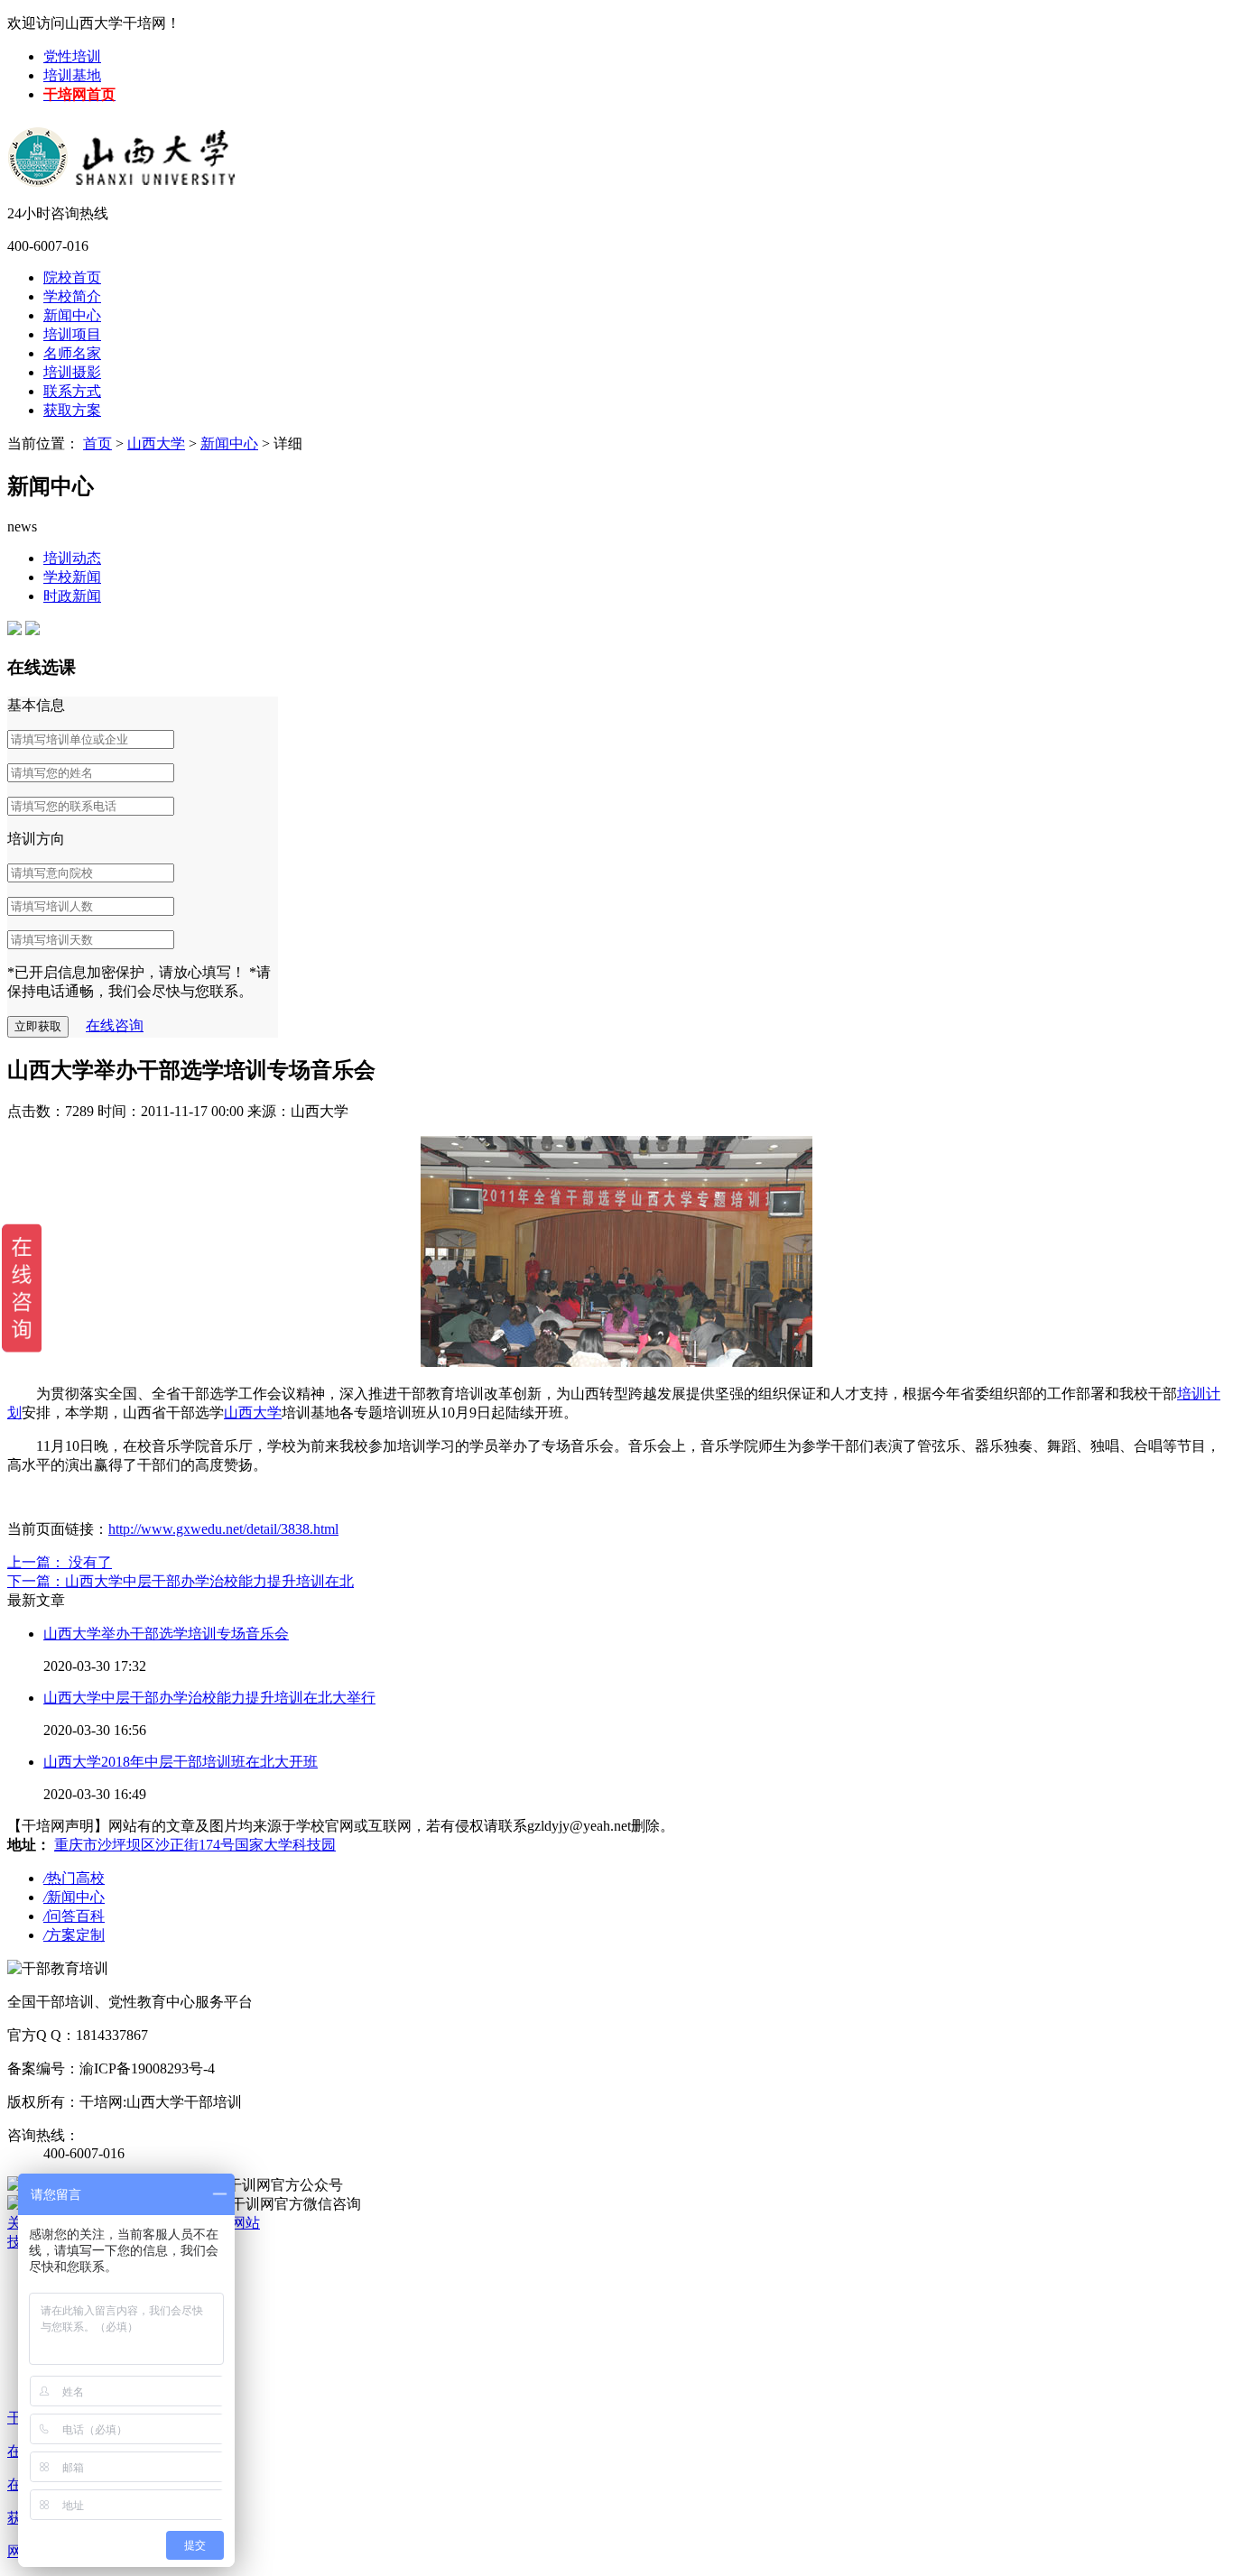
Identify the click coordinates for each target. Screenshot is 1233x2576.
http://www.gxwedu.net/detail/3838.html (223, 1529)
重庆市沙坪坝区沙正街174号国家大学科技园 (195, 1845)
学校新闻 (72, 577)
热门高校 (74, 1878)
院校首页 (72, 277)
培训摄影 (72, 372)
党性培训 (72, 56)
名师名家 (72, 353)
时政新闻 (72, 596)
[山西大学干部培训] (125, 143)
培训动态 (72, 558)
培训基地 (72, 75)
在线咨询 (115, 1025)
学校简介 (72, 296)
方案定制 (74, 1935)
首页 (97, 443)
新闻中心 (72, 315)
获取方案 (72, 410)
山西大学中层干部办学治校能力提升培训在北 (209, 1581)
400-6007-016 (48, 246)
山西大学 (156, 443)
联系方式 (72, 391)
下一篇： (36, 1581)
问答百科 (74, 1916)
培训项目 (72, 334)
